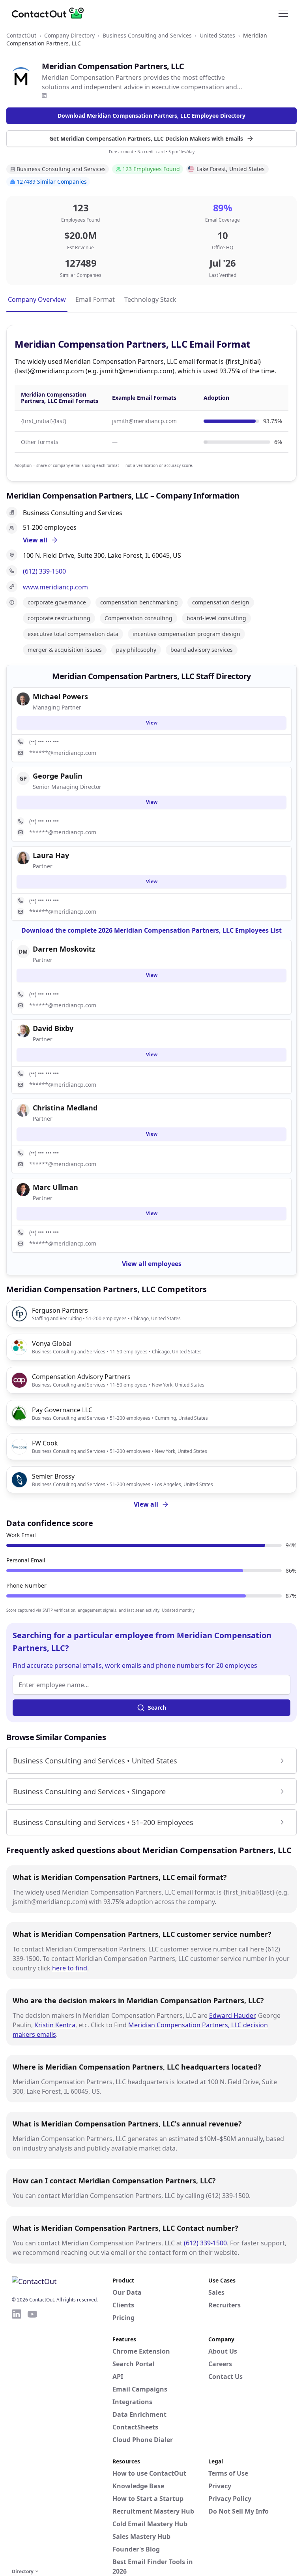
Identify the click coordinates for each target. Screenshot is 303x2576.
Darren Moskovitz (64, 949)
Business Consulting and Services (147, 35)
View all (146, 1504)
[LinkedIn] (44, 96)
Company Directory (69, 35)
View (152, 723)
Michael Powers (60, 696)
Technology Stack (150, 299)
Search (157, 1708)
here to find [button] (70, 1968)
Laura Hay (51, 855)
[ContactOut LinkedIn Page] (17, 2437)
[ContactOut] (50, 13)
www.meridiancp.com (55, 587)
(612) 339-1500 (44, 571)
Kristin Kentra (55, 2025)
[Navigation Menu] (283, 13)
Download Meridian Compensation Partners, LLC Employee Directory (151, 116)
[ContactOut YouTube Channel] (32, 2437)
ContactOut (21, 35)
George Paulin (58, 776)
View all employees (152, 1264)
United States (217, 35)
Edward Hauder (232, 2015)
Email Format (95, 299)
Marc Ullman (55, 1187)
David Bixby (53, 1028)
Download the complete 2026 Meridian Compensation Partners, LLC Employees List (151, 930)
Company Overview (37, 299)
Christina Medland (65, 1108)
